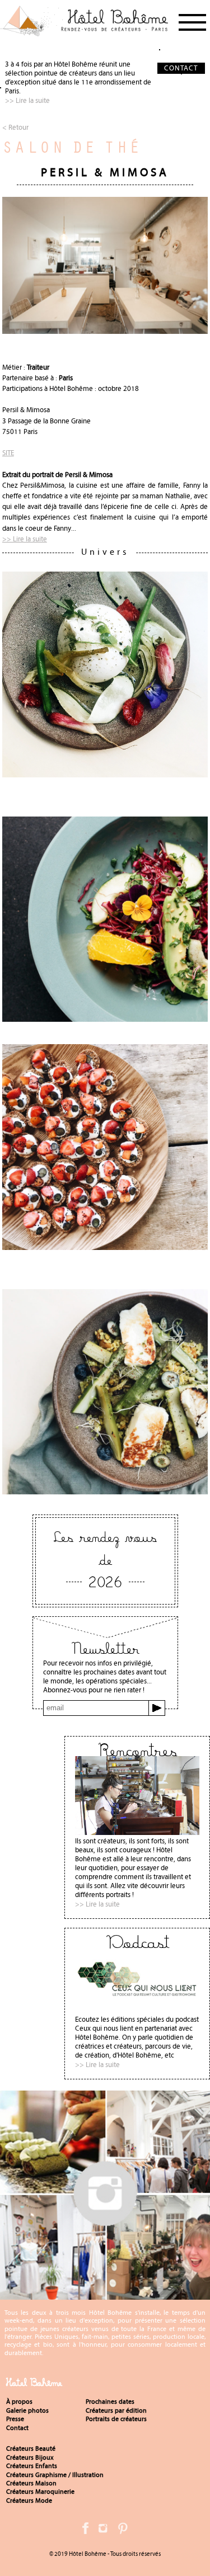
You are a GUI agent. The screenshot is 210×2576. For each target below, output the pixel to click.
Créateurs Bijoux (30, 2457)
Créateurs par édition (116, 2410)
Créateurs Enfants (32, 2466)
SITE (8, 453)
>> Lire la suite (27, 100)
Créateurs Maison (31, 2483)
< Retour (15, 127)
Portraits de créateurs (116, 2419)
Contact (17, 2428)
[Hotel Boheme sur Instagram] (105, 2295)
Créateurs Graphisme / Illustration (55, 2475)
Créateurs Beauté (31, 2448)
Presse (15, 2419)
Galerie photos (27, 2410)
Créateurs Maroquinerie (40, 2492)
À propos (19, 2402)
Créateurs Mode (29, 2500)
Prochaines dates (110, 2402)
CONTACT (181, 68)
